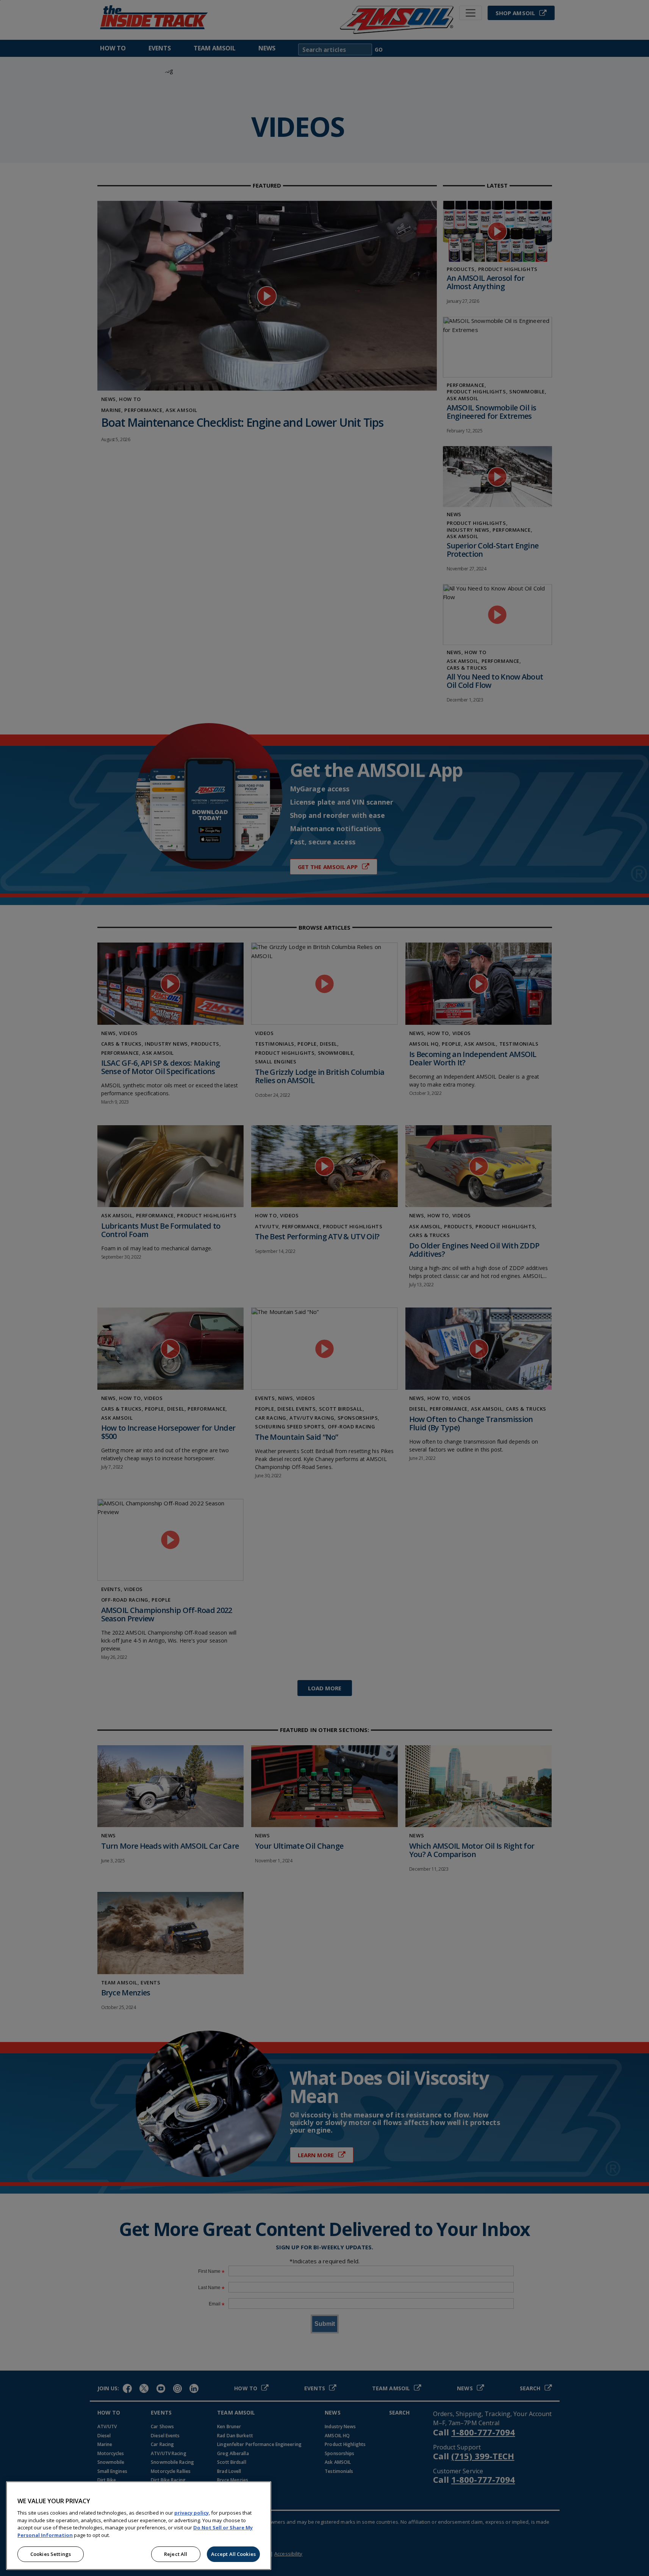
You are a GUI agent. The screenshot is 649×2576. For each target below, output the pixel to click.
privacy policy (192, 2513)
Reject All (176, 2554)
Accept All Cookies (233, 2554)
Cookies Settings (51, 2554)
